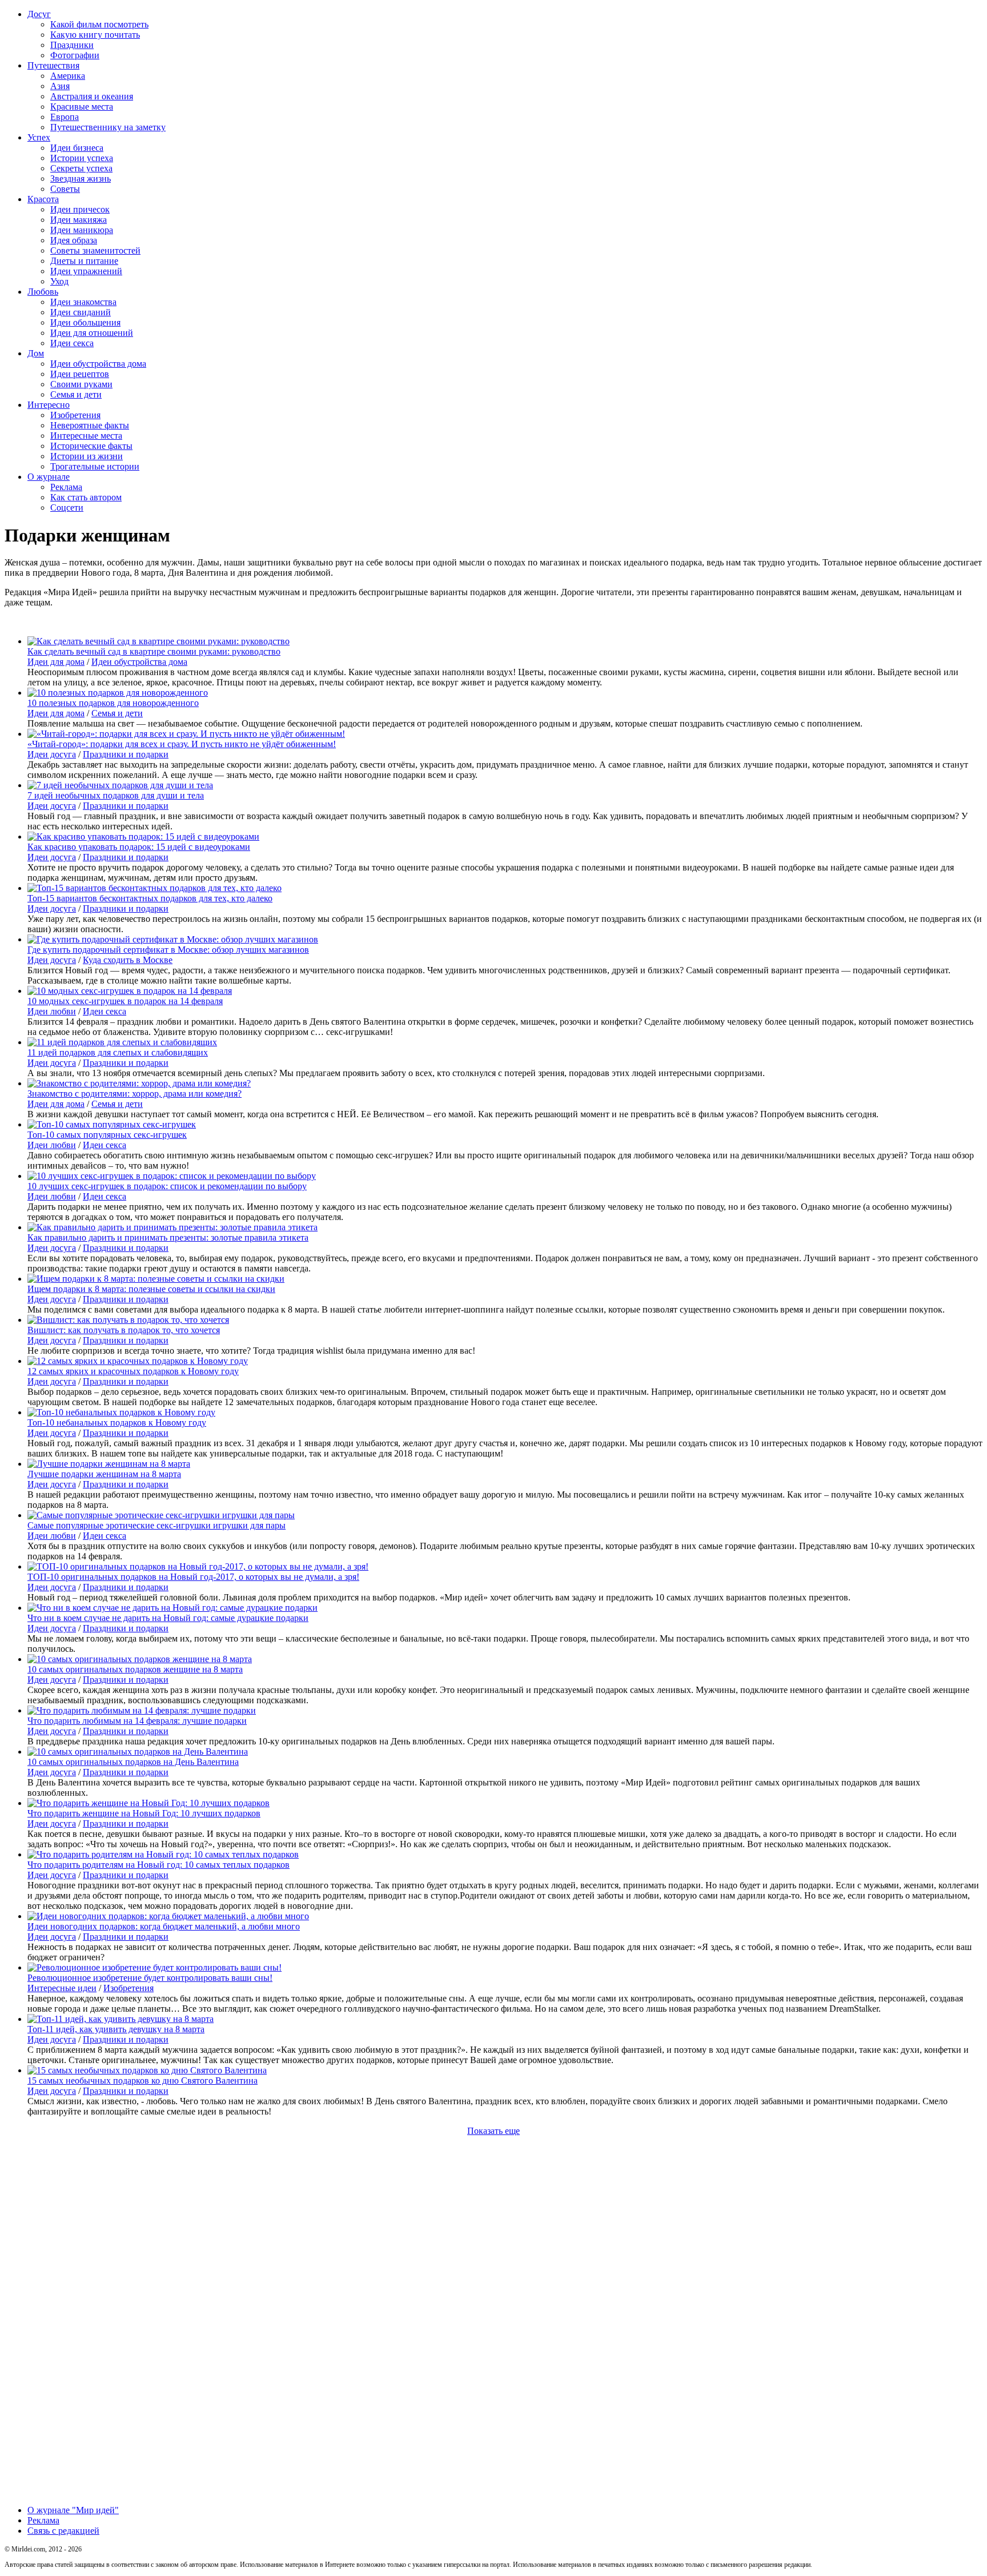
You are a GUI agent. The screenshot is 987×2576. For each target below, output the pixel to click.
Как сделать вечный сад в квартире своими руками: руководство (154, 651)
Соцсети (67, 507)
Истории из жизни (87, 456)
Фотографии (75, 55)
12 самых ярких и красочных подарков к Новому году (133, 1371)
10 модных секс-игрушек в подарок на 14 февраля (125, 1001)
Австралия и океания (92, 96)
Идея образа (74, 240)
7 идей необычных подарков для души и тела (116, 795)
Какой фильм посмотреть (99, 24)
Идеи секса (72, 343)
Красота (43, 199)
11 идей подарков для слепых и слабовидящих (118, 1052)
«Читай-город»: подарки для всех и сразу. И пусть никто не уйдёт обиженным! (182, 744)
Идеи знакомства (83, 302)
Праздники (72, 45)
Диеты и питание (84, 261)
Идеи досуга (52, 754)
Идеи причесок (80, 209)
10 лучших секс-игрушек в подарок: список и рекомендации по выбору (167, 1186)
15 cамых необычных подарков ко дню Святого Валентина (143, 2081)
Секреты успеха (81, 168)
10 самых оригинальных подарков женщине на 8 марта (135, 1669)
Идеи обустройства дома (98, 364)
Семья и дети (76, 394)
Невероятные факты (90, 425)
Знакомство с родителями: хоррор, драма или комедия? (135, 1094)
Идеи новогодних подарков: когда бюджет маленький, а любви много (164, 1926)
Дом (36, 353)
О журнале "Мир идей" (73, 2510)
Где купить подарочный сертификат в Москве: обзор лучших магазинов (168, 950)
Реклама (66, 487)
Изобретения (75, 415)
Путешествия (53, 65)
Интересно (49, 405)
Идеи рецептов (80, 374)
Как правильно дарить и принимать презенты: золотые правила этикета (168, 1237)
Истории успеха (82, 158)
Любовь (43, 292)
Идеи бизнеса (77, 148)
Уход (59, 281)
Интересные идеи (62, 1988)
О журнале (49, 477)
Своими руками (81, 384)
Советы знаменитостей (95, 250)
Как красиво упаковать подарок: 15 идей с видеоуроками (139, 847)
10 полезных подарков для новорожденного (113, 703)
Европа (65, 117)
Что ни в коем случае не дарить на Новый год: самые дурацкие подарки (168, 1618)
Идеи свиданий (81, 312)
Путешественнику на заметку (108, 127)
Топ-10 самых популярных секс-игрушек (107, 1135)
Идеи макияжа (79, 220)
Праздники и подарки (126, 754)
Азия (60, 86)
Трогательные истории (95, 466)
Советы (65, 189)
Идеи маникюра (82, 230)
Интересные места (86, 436)
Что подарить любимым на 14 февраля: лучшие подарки (137, 1721)
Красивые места (82, 107)
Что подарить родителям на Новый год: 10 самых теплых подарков (159, 1865)
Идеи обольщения (85, 322)
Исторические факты (91, 446)
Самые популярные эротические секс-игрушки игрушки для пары (157, 1525)
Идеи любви (52, 1011)
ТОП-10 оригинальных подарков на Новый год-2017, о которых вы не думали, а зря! (193, 1577)
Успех (39, 137)
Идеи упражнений (86, 271)
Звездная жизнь (81, 178)
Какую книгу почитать (95, 35)
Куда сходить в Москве (128, 960)
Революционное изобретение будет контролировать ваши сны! (150, 1978)
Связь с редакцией (63, 2531)
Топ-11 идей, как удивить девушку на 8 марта (116, 2029)
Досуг (39, 14)
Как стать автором (86, 497)
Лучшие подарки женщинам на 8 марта (104, 1474)
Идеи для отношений (92, 333)
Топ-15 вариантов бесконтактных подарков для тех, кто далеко (150, 898)
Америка (68, 76)
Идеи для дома (56, 662)
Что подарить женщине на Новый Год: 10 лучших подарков (144, 1813)
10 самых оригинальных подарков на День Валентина (133, 1762)
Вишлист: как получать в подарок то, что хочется (124, 1330)
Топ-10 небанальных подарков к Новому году (117, 1423)
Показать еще (493, 2131)
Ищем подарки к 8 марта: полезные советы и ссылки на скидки (151, 1289)
